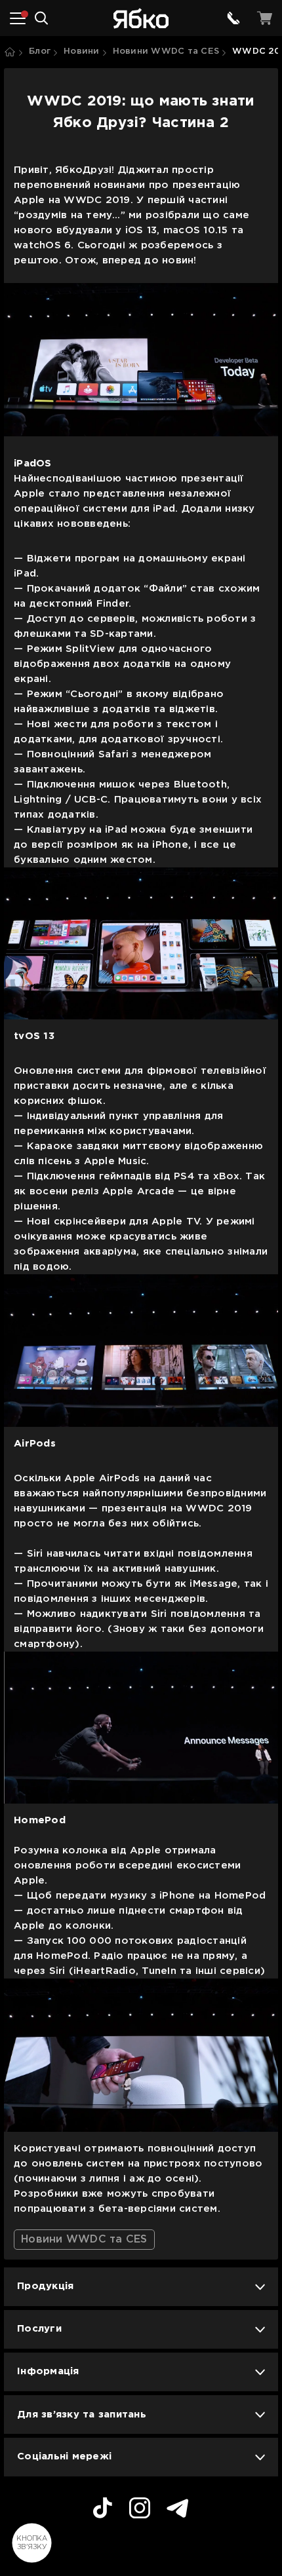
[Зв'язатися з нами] (233, 18)
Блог (40, 51)
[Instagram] (140, 2510)
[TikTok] (103, 2510)
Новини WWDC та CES (166, 51)
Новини (82, 51)
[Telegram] (178, 2510)
